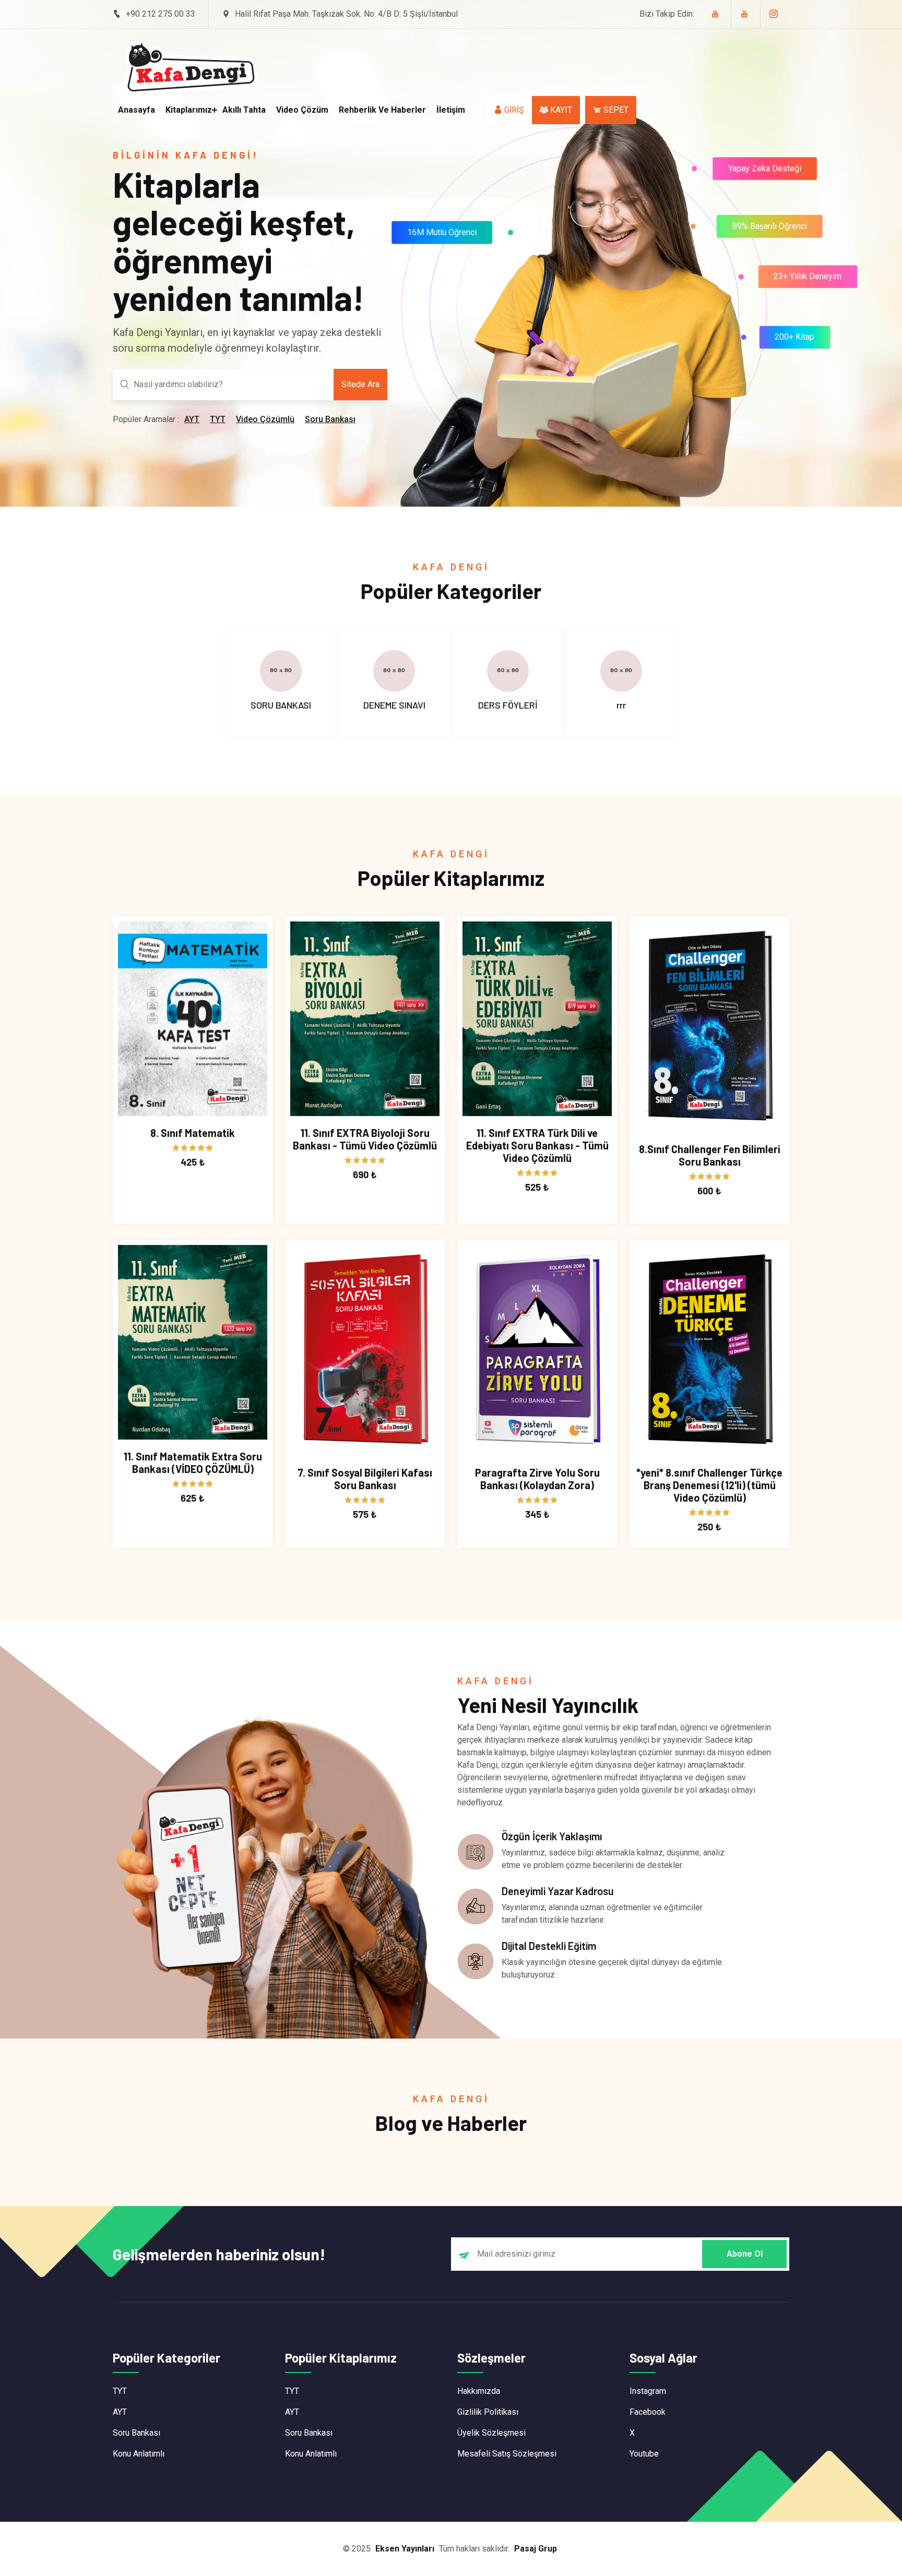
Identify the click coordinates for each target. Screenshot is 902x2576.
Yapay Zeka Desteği (761, 165)
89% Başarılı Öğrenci (772, 229)
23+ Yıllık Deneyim (808, 279)
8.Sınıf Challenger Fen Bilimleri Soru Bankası (710, 1155)
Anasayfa (137, 110)
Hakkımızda (479, 2391)
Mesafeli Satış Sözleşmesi (507, 2454)
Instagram (648, 2391)
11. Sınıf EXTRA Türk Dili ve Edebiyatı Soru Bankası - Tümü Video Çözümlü (537, 1145)
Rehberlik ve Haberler (382, 110)
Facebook (648, 2412)
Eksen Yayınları (405, 2549)
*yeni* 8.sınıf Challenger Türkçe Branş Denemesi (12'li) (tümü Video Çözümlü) (709, 1485)
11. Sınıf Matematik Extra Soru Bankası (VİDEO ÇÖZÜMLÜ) (193, 1463)
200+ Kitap (794, 339)
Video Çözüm (302, 110)
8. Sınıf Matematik (193, 1133)
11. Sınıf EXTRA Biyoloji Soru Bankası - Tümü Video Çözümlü (365, 1139)
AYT (192, 419)
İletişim (451, 110)
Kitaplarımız (189, 110)
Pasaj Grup (536, 2549)
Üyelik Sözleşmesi (491, 2433)
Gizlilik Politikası (488, 2412)
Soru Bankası (330, 419)
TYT (218, 419)
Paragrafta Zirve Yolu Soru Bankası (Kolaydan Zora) (537, 1479)
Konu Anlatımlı (139, 2454)
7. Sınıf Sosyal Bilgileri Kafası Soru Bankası (365, 1479)
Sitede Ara (360, 384)
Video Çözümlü (265, 419)
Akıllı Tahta (244, 110)
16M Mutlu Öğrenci (438, 237)
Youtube (644, 2454)
